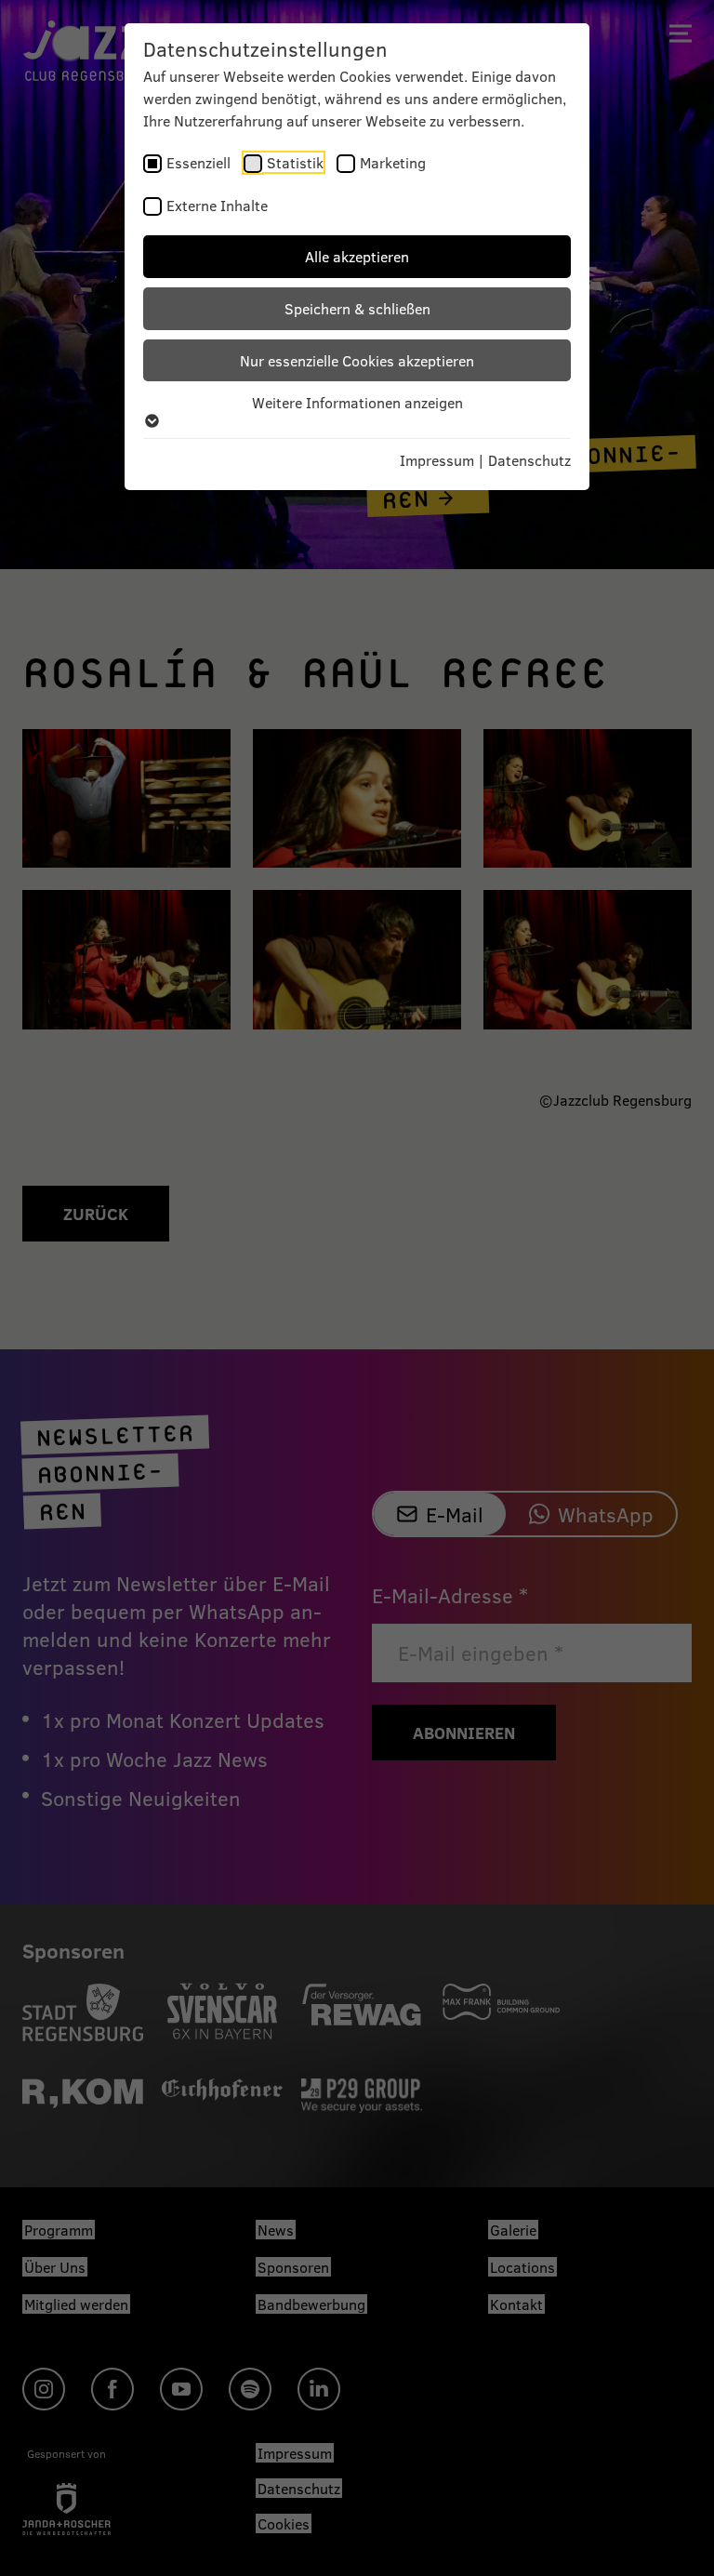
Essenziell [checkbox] (198, 162)
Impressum (437, 460)
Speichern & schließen (357, 308)
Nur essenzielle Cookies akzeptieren (357, 360)
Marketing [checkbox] (393, 162)
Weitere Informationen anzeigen (357, 402)
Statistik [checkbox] (295, 162)
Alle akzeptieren (357, 256)
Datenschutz (529, 460)
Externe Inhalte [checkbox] (217, 205)
